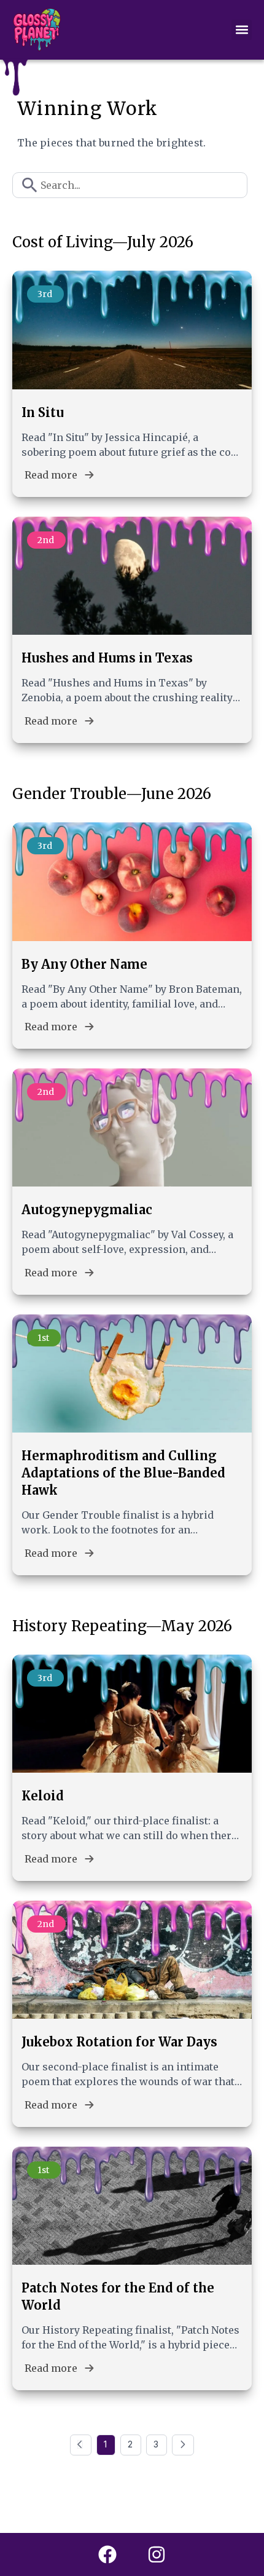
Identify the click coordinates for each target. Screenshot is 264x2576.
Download (206, 21)
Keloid (43, 1796)
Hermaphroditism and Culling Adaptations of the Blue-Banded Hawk (123, 1473)
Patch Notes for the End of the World (118, 2296)
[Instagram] (157, 2554)
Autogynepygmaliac (87, 1210)
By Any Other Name (84, 964)
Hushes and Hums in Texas (107, 658)
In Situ (43, 412)
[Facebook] (107, 2554)
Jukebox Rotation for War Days (119, 2042)
